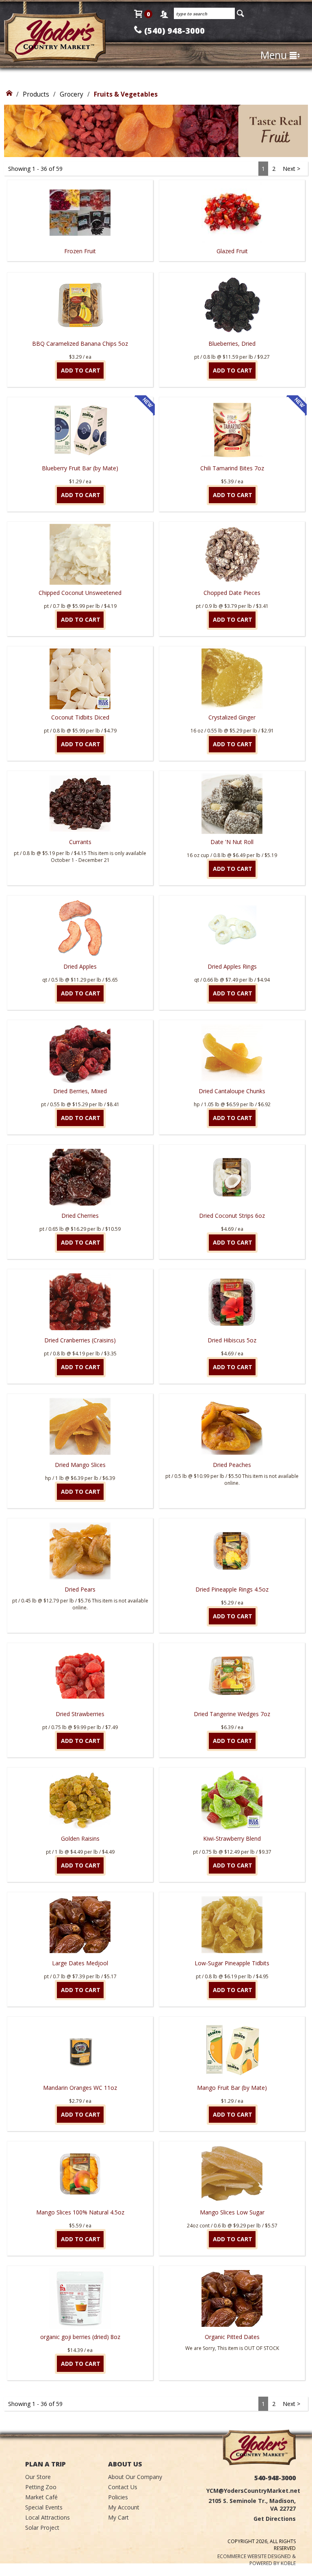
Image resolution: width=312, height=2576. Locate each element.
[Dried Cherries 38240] (80, 1177)
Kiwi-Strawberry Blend (232, 1838)
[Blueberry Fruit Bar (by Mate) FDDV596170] (80, 430)
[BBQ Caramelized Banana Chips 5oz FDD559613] (80, 305)
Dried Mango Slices (80, 1465)
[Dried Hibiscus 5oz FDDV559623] (232, 1302)
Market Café (41, 2497)
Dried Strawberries (80, 1714)
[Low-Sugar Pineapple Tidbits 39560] (232, 1925)
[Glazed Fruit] (232, 264)
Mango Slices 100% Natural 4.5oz (80, 2212)
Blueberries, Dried (232, 344)
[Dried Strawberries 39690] (80, 1676)
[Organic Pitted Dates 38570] (232, 2298)
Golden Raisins (80, 1838)
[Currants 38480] (80, 803)
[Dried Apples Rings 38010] (232, 928)
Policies (118, 2497)
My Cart (118, 2517)
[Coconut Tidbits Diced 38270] (80, 679)
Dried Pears (80, 1589)
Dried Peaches (232, 1465)
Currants (80, 842)
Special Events (44, 2507)
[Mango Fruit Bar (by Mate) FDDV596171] (232, 2049)
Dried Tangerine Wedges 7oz (232, 1714)
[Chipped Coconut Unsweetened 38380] (80, 554)
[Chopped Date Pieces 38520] (232, 554)
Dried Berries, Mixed (80, 1091)
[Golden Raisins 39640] (80, 1800)
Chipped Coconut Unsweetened (80, 593)
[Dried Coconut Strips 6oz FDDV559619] (232, 1177)
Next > (291, 169)
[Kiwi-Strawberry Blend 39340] (232, 1800)
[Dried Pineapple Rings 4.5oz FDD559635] (232, 1551)
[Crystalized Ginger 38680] (232, 679)
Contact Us (123, 2487)
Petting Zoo (41, 2487)
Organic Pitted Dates (232, 2337)
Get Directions (275, 2519)
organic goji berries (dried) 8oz (80, 2337)
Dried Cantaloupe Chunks (232, 1091)
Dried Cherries (80, 1216)
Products (36, 94)
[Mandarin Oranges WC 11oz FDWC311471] (80, 2049)
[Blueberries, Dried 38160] (232, 305)
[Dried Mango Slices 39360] (80, 1426)
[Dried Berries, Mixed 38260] (80, 1053)
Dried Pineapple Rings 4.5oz (232, 1589)
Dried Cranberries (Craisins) (80, 1340)
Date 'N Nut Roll (232, 842)
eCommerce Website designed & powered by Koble (257, 2560)
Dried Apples (80, 966)
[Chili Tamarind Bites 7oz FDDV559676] (232, 430)
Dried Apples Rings (232, 966)
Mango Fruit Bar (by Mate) (232, 2088)
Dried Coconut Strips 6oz (232, 1216)
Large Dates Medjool (80, 1963)
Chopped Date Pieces (232, 593)
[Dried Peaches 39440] (232, 1426)
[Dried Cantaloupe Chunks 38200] (232, 1053)
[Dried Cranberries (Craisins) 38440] (80, 1302)
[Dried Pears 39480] (80, 1551)
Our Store (38, 2477)
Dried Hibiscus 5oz (232, 1340)
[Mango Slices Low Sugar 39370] (232, 2174)
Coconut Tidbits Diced (80, 717)
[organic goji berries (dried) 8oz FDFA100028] (80, 2298)
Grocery (71, 94)
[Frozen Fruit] (80, 264)
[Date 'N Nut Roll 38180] (232, 803)
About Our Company (135, 2477)
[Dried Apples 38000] (80, 928)
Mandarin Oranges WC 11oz (80, 2088)
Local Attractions (48, 2517)
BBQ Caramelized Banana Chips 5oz (80, 344)
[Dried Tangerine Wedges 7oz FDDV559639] (232, 1676)
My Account (124, 2507)
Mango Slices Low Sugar (232, 2212)
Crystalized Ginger (232, 717)
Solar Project (42, 2528)
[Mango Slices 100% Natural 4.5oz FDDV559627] (80, 2174)
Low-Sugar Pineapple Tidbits (232, 1963)
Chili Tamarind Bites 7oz (232, 468)
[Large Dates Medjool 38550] (80, 1925)
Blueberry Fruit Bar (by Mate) (80, 468)
